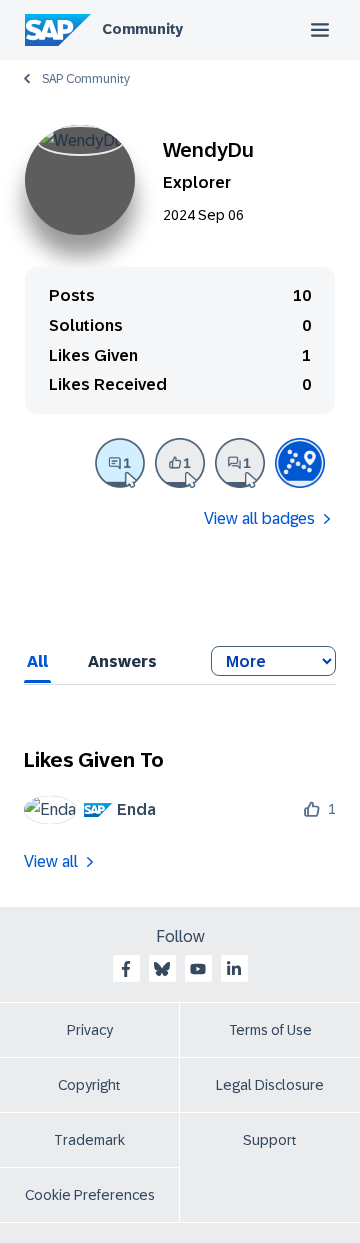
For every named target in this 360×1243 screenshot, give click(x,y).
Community (142, 29)
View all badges (259, 518)
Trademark (89, 1140)
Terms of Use (270, 1030)
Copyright (89, 1085)
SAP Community (86, 79)
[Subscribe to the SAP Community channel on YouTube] (198, 969)
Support (270, 1140)
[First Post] (240, 463)
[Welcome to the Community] (300, 463)
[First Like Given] (180, 463)
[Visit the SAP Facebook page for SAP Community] (126, 969)
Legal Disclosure (270, 1085)
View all (51, 861)
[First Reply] (120, 463)
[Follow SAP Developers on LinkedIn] (234, 969)
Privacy (90, 1030)
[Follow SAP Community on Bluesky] (162, 969)
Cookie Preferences (90, 1195)
